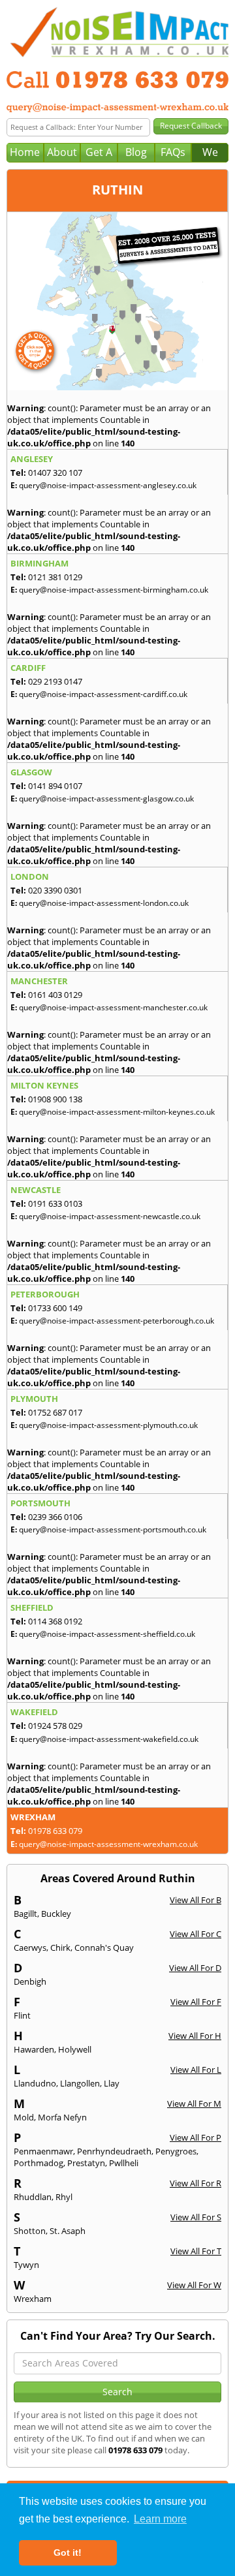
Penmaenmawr (43, 2151)
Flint (22, 2015)
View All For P (196, 2137)
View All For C (196, 1934)
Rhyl (64, 2197)
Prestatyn (86, 2163)
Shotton (30, 2231)
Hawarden (34, 2049)
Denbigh (30, 1981)
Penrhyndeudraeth (114, 2151)
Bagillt (25, 1914)
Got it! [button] (68, 2553)
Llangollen (80, 2083)
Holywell (75, 2049)
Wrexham (33, 2299)
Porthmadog (39, 2163)
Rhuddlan (33, 2197)
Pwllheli (124, 2163)
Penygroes (176, 2151)
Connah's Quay (104, 1948)
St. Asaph (68, 2231)
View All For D (195, 1968)
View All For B (196, 1900)
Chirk (60, 1948)
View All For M (194, 2103)
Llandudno (35, 2083)
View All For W (194, 2285)
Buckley (56, 1914)
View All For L (196, 2070)
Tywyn (26, 2265)
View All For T (196, 2251)
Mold (24, 2117)
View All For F (196, 2002)
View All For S (196, 2217)
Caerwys (30, 1948)
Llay (112, 2083)
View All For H (195, 2036)
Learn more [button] (160, 2519)
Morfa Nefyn (62, 2117)
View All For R (196, 2183)
